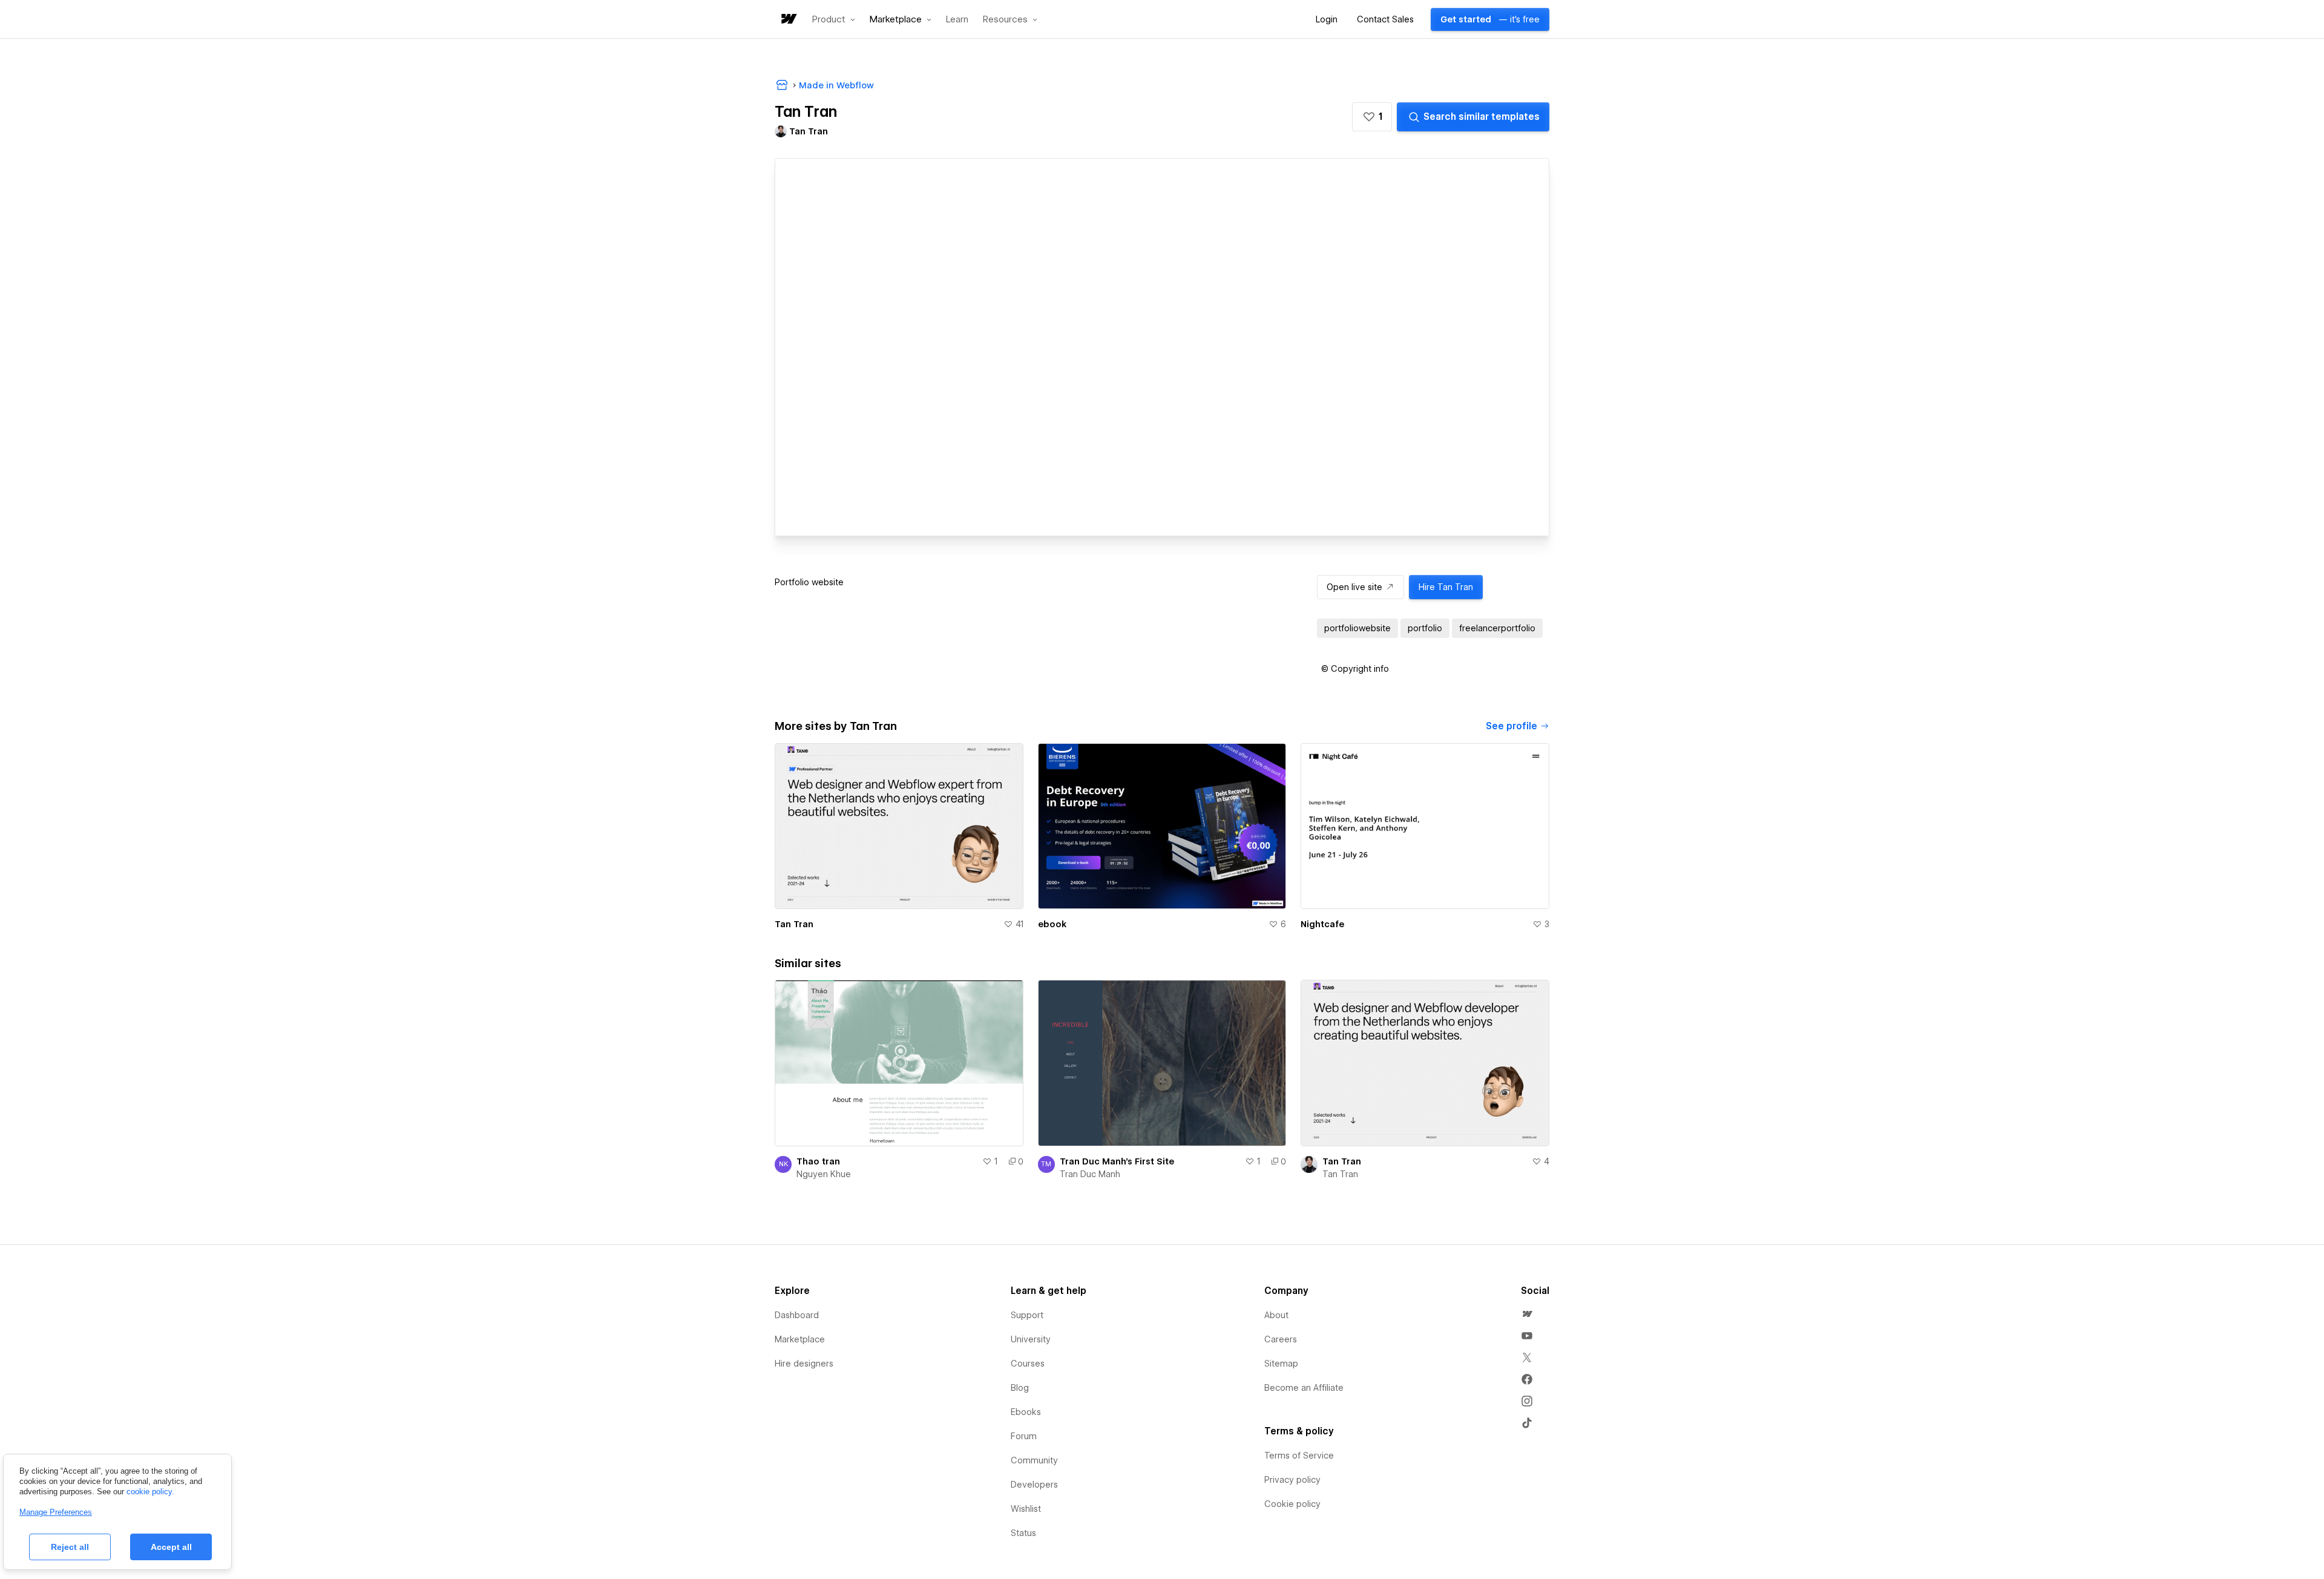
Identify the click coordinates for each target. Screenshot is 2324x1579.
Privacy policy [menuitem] (1292, 1480)
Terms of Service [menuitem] (1299, 1456)
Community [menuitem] (1034, 1460)
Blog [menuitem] (1020, 1388)
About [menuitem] (1276, 1315)
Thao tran (818, 1161)
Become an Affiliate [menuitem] (1304, 1388)
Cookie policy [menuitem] (1292, 1504)
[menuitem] (1527, 1314)
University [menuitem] (1031, 1339)
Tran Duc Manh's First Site (1117, 1161)
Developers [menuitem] (1034, 1485)
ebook (1052, 924)
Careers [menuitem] (1281, 1339)
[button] (834, 19)
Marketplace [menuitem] (800, 1339)
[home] (788, 20)
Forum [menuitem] (1024, 1436)
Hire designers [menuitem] (804, 1364)
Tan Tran (794, 924)
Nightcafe (1322, 924)
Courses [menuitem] (1028, 1364)
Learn (957, 20)
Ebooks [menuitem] (1026, 1412)
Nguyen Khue (824, 1174)
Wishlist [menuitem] (1026, 1509)
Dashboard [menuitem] (797, 1315)
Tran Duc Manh (1090, 1174)
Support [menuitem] (1027, 1315)
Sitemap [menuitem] (1281, 1364)
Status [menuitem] (1023, 1533)
